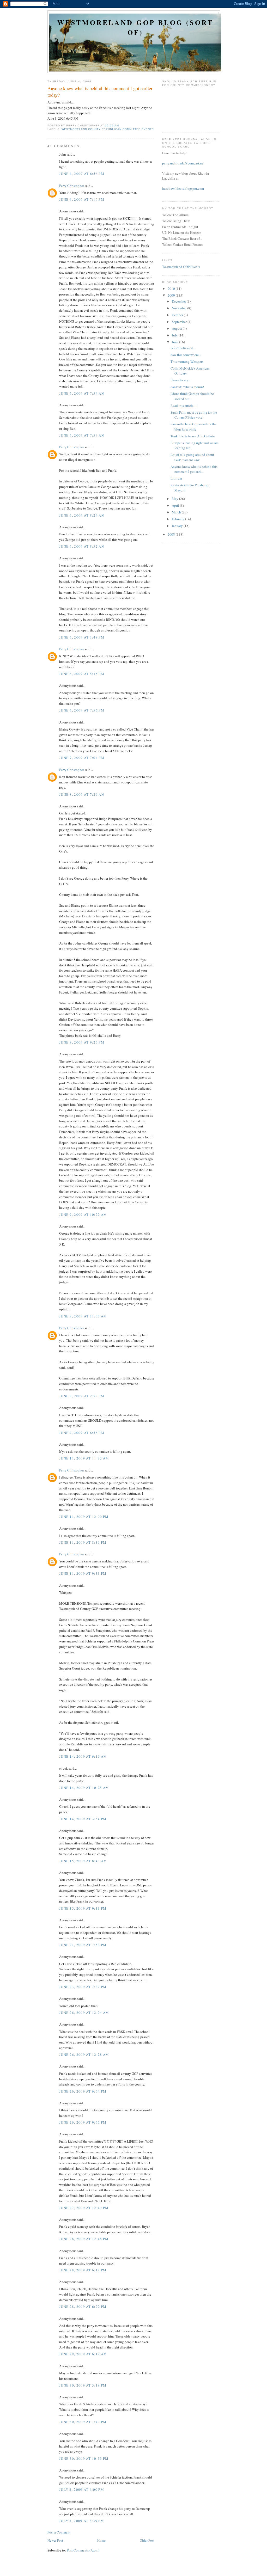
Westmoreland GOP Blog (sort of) (135, 27)
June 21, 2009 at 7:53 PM (83, 1945)
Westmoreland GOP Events (181, 267)
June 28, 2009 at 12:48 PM (84, 2239)
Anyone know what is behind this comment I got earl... (194, 469)
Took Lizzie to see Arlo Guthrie (193, 436)
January (178, 526)
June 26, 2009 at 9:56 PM (83, 2122)
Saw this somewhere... (186, 355)
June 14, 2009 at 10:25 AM (84, 1788)
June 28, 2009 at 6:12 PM (83, 2270)
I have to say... (180, 380)
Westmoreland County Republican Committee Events (108, 129)
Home (101, 2540)
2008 (172, 534)
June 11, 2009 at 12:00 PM (84, 1517)
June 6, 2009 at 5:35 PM (82, 674)
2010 (172, 289)
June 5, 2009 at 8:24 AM (82, 515)
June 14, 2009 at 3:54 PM (83, 1819)
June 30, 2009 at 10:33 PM (84, 2458)
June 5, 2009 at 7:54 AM (82, 393)
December (179, 301)
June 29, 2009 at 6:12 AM (83, 2354)
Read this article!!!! (184, 406)
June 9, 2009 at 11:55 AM (83, 1316)
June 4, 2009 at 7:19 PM (82, 199)
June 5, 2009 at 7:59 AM (82, 435)
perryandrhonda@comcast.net (183, 163)
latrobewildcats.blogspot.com (183, 188)
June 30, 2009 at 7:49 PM (83, 2422)
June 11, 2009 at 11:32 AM (84, 1458)
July (175, 335)
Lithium (176, 478)
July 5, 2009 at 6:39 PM (82, 2521)
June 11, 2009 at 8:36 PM (83, 1542)
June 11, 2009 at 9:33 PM (83, 1573)
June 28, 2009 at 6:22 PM (83, 2307)
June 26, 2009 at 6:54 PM (83, 2091)
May (175, 499)
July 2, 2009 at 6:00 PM (82, 2489)
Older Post (147, 2540)
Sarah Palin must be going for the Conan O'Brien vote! (194, 415)
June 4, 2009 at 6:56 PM (82, 174)
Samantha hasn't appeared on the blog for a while (193, 427)
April (176, 505)
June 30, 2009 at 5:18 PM (83, 2385)
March (177, 512)
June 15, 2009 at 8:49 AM (83, 1861)
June (175, 342)
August (177, 328)
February (178, 519)
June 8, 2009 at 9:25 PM (82, 1042)
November (180, 308)
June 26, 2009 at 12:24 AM (84, 2013)
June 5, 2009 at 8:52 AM (82, 546)
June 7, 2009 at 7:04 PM (82, 758)
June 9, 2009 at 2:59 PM (82, 1396)
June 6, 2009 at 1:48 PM (82, 637)
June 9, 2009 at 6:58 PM (82, 1433)
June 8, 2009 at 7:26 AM (82, 794)
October (178, 315)
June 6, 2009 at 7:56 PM (82, 710)
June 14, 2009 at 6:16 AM (83, 1756)
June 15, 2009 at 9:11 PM (83, 1908)
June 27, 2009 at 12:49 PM (84, 2208)
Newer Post (55, 2540)
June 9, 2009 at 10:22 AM (83, 1215)
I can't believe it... (183, 348)
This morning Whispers (187, 361)
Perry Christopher (72, 186)
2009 (172, 295)
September (180, 322)
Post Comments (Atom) (83, 2550)
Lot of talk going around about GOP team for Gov (192, 457)
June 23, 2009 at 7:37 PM (83, 1987)
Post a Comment (59, 2532)
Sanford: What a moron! (187, 387)
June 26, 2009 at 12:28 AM (84, 2054)
